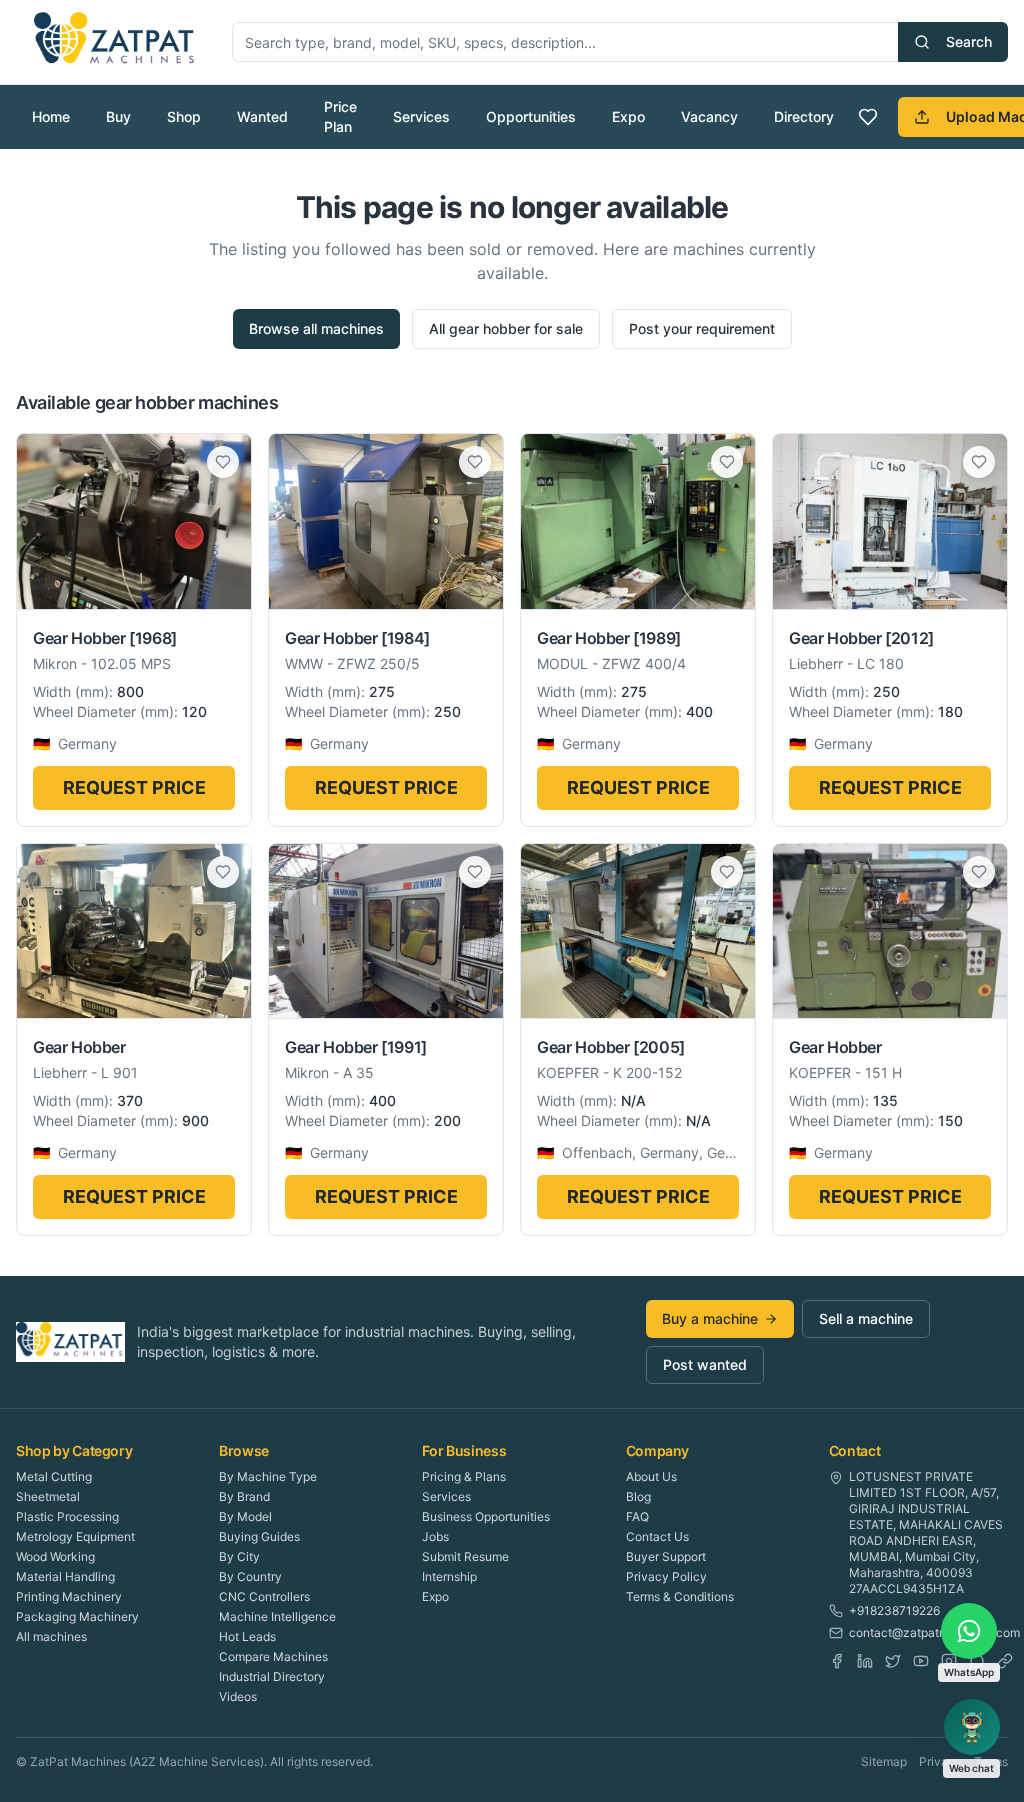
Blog (638, 1496)
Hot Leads (247, 1636)
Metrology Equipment (75, 1536)
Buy (118, 116)
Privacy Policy (666, 1576)
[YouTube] (921, 1661)
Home (51, 116)
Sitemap (884, 1761)
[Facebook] (837, 1661)
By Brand (244, 1496)
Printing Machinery (69, 1596)
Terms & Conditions (680, 1596)
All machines (51, 1636)
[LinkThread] (1005, 1661)
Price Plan (340, 116)
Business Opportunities (486, 1516)
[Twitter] (893, 1661)
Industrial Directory (272, 1676)
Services (421, 116)
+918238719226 (894, 1610)
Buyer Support (666, 1556)
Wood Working (55, 1556)
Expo (628, 116)
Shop (184, 116)
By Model (245, 1516)
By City (239, 1556)
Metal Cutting (54, 1476)
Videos (238, 1696)
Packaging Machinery (77, 1616)
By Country (250, 1576)
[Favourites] (868, 117)
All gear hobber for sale (506, 328)
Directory (804, 116)
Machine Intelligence (277, 1616)
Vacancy (709, 116)
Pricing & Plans (464, 1476)
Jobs (435, 1536)
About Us (651, 1476)
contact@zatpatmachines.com (934, 1632)
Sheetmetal (48, 1496)
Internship (449, 1576)
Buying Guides (259, 1536)
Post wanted (705, 1364)
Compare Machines (273, 1656)
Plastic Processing (67, 1516)
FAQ (637, 1516)
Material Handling (65, 1576)
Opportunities (531, 116)
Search (969, 41)
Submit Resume (465, 1556)
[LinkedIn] (865, 1661)
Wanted (262, 116)
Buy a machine (710, 1318)
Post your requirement (702, 328)
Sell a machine (866, 1318)
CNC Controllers (264, 1596)
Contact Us (657, 1536)
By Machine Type (268, 1476)
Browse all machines (316, 328)
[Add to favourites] (223, 462)
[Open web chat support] (972, 1727)
